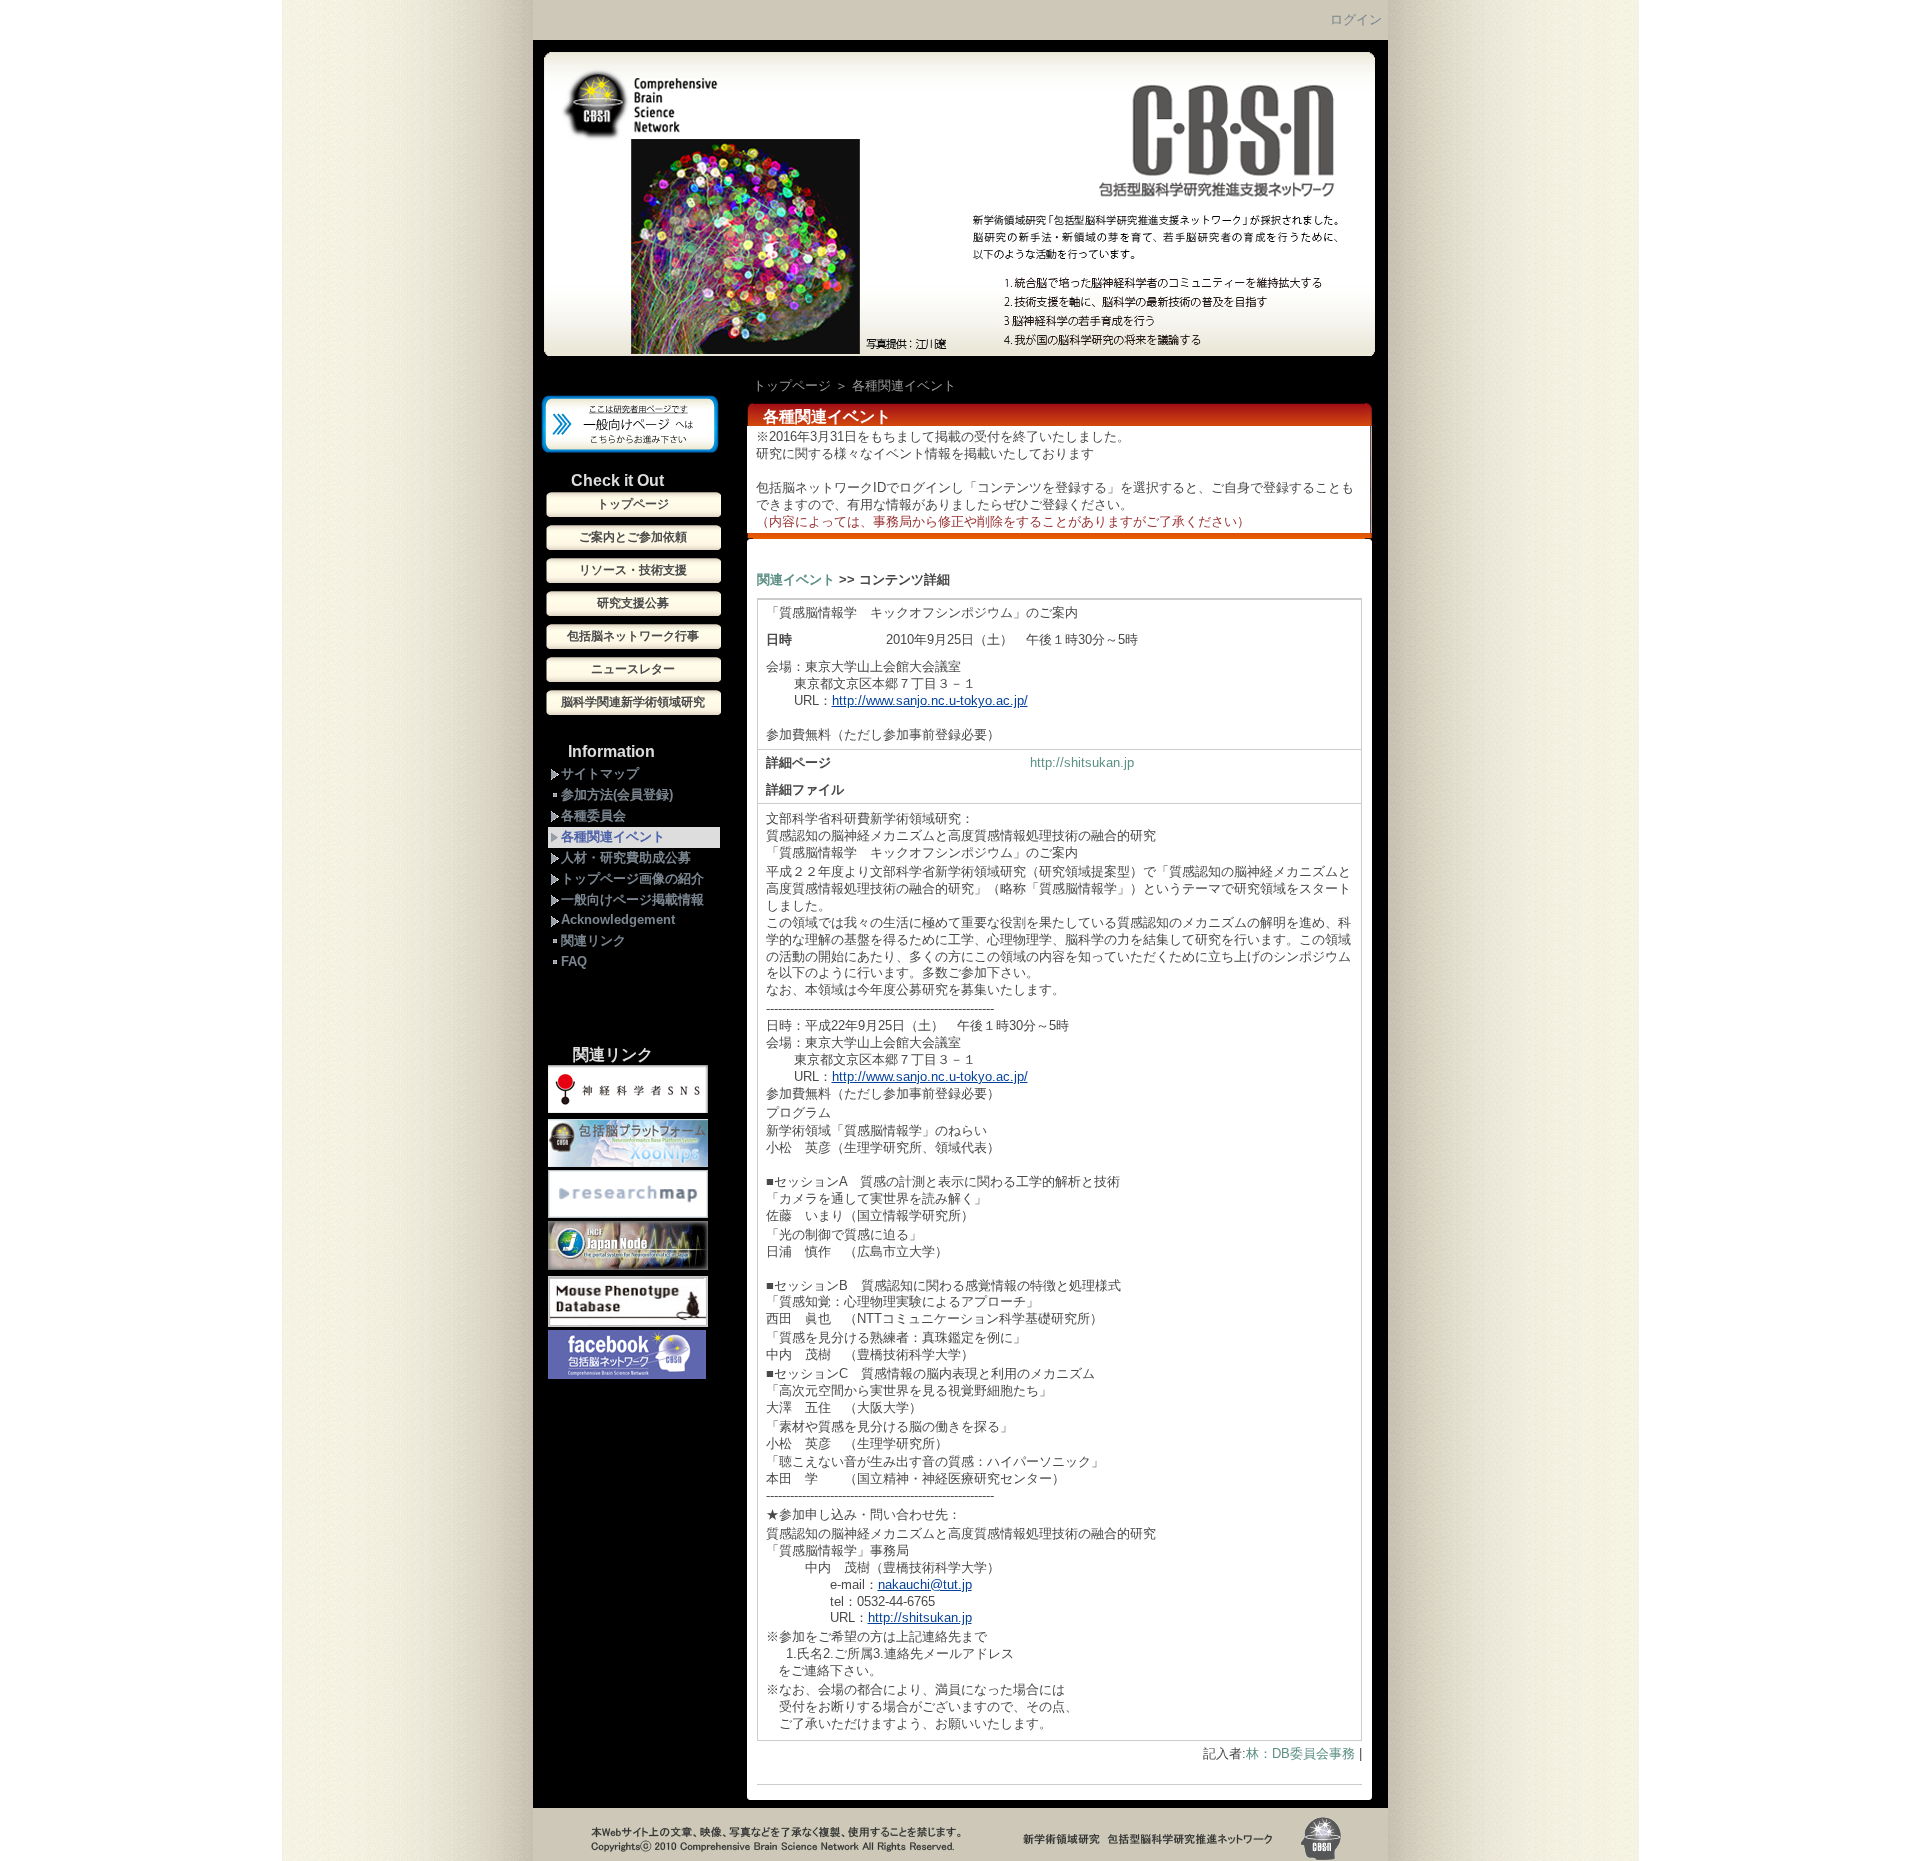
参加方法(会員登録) (617, 794)
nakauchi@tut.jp (925, 1584)
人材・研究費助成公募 (626, 857)
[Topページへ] (959, 352)
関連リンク (593, 940)
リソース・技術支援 (633, 570)
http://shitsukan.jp (1082, 762)
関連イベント (796, 579)
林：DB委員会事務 (1300, 1753)
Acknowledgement (618, 919)
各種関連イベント (613, 836)
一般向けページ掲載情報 (632, 899)
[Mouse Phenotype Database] (628, 1325)
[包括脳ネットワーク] (627, 1374)
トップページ (792, 385)
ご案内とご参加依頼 (633, 537)
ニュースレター (633, 669)
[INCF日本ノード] (628, 1268)
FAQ (574, 961)
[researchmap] (628, 1213)
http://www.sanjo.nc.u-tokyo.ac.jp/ (930, 700)
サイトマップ (600, 773)
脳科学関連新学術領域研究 (633, 702)
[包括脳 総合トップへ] (630, 448)
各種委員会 (593, 815)
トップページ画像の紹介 (632, 878)
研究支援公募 (633, 603)
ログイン (1356, 19)
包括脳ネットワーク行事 (633, 636)
